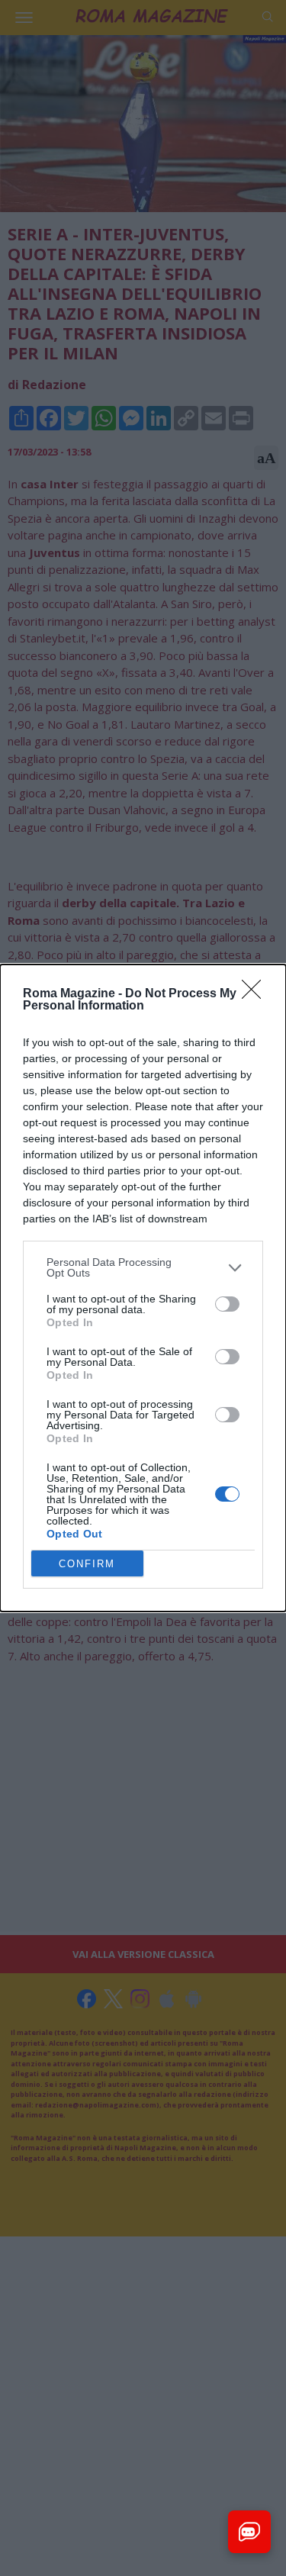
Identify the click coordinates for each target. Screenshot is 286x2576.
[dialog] (143, 1288)
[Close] (256, 994)
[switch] (227, 1304)
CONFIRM (87, 1564)
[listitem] (143, 1267)
